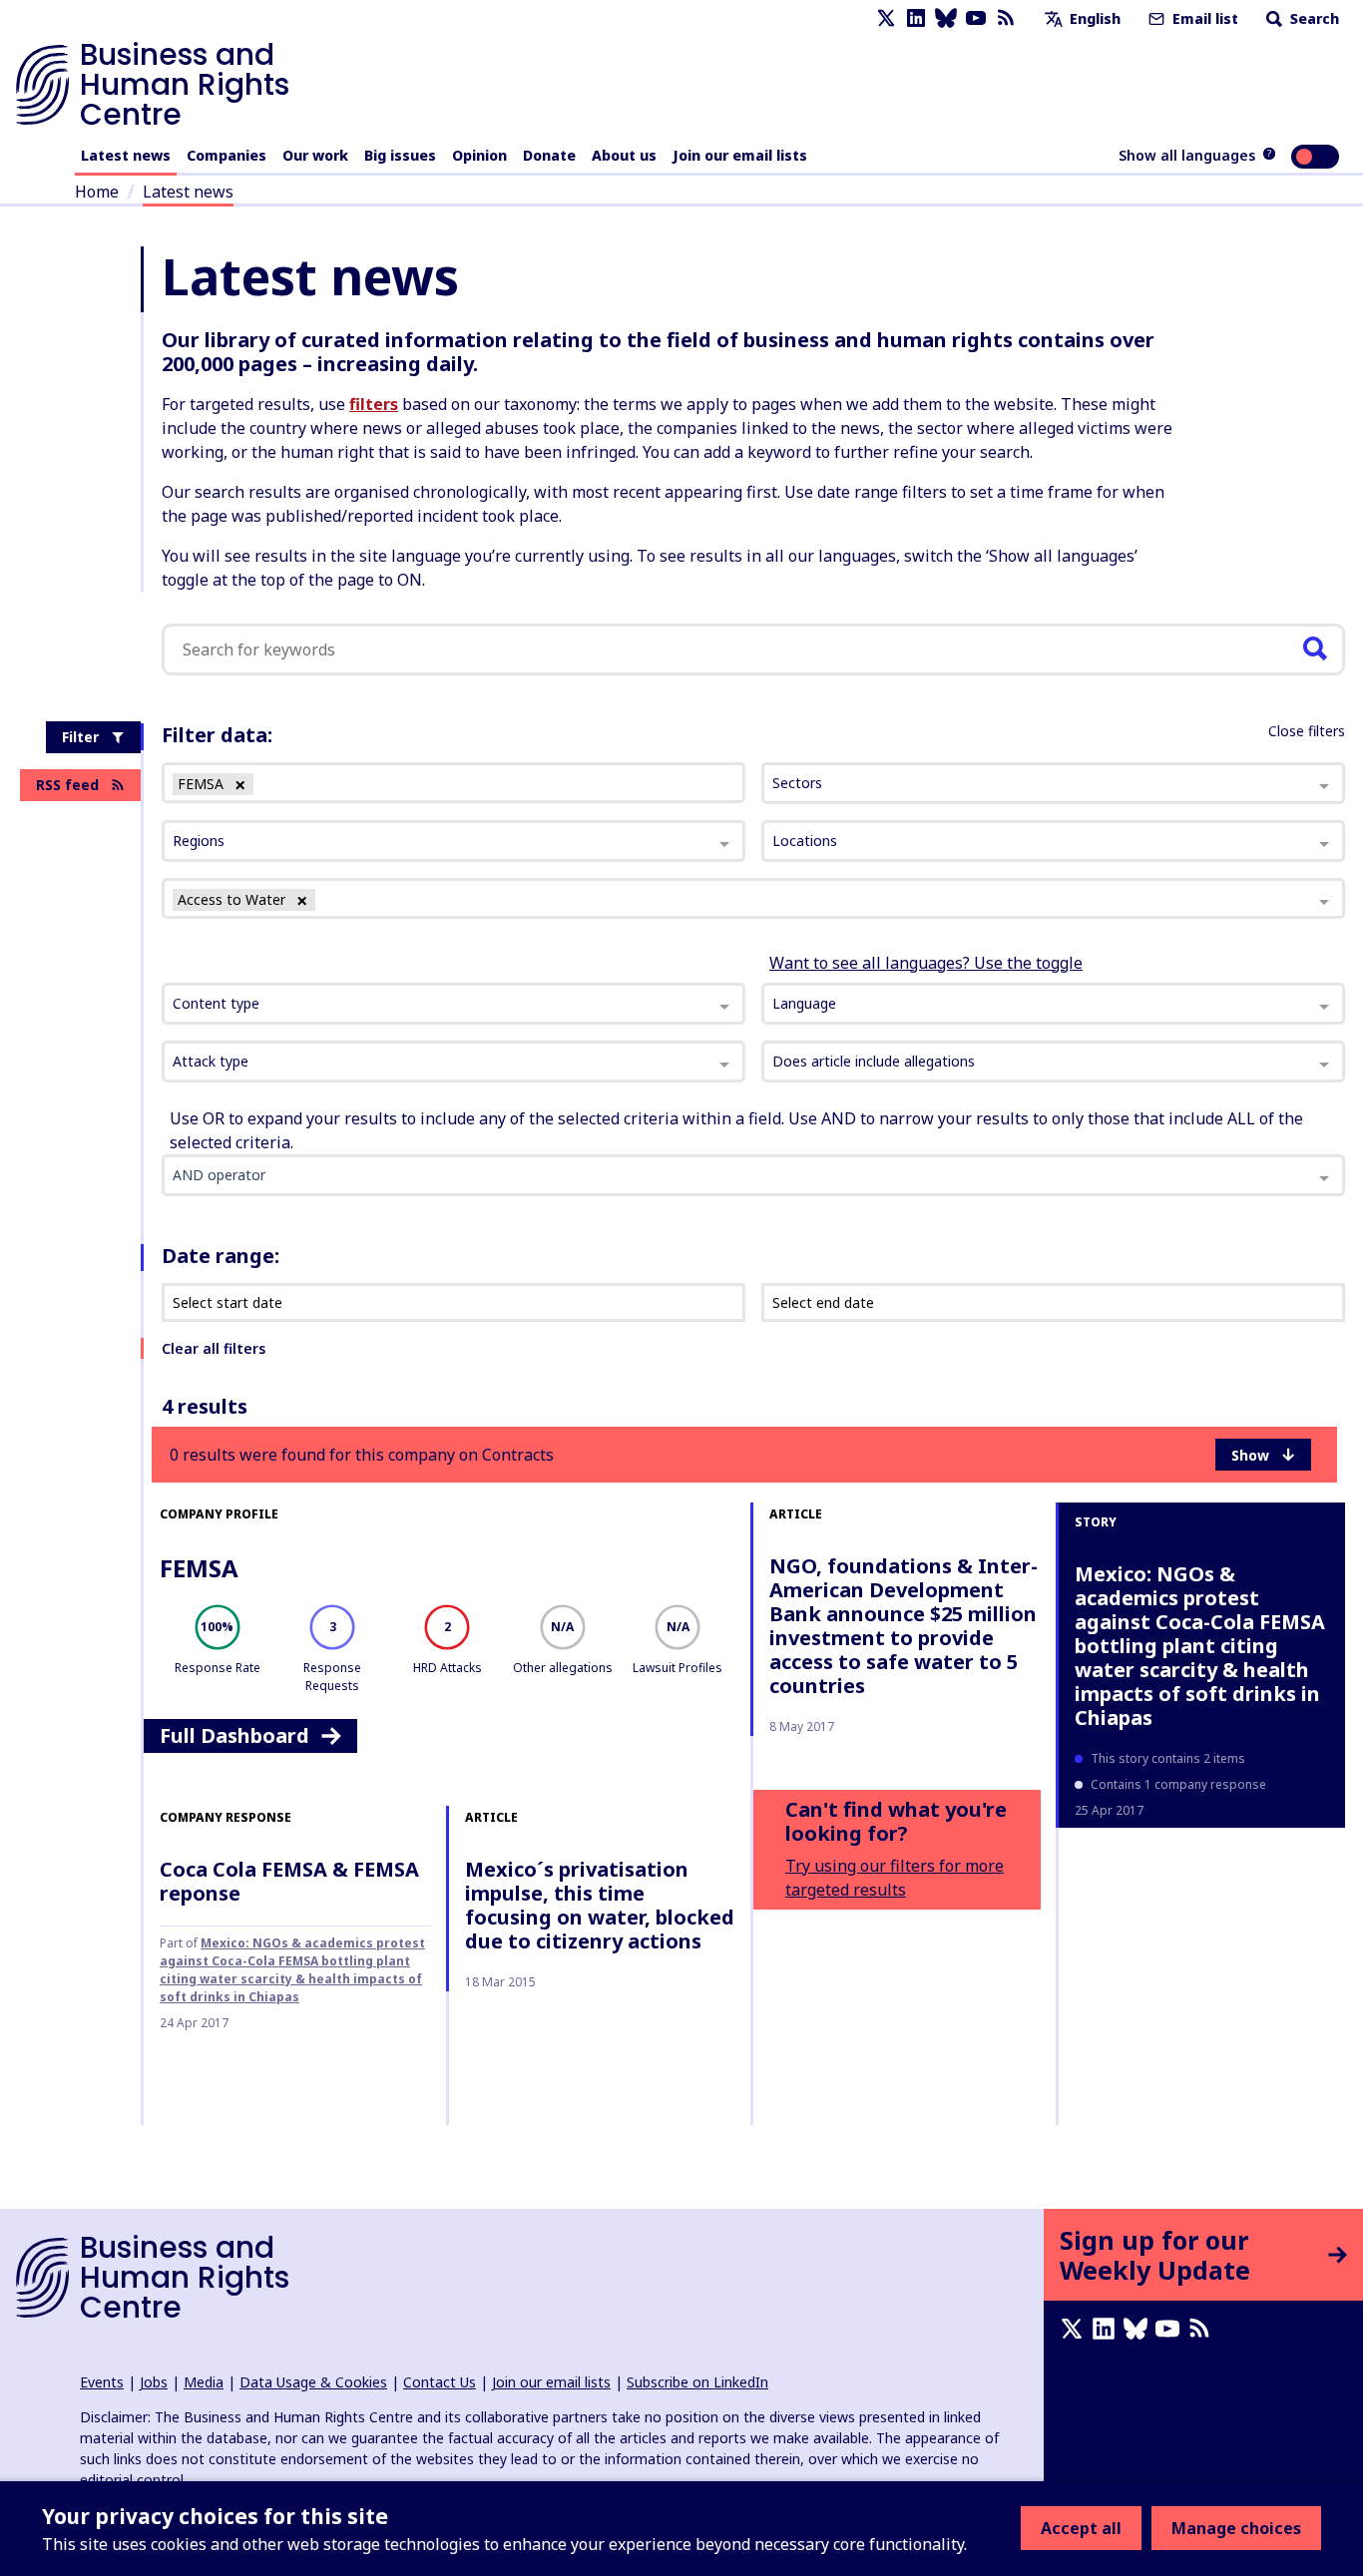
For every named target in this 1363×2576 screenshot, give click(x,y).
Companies (227, 155)
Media (204, 2382)
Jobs (154, 2382)
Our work (315, 155)
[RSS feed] (1006, 18)
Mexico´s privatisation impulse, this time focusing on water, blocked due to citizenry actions (600, 1905)
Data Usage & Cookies (313, 2382)
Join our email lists (740, 155)
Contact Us (440, 2382)
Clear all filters (214, 1348)
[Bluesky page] (946, 18)
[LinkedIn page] (916, 18)
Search (1313, 18)
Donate (549, 155)
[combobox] (454, 1004)
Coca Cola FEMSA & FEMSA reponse (289, 1881)
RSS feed (67, 785)
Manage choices (1236, 2528)
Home (97, 192)
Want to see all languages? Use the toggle (926, 963)
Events (102, 2382)
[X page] (886, 18)
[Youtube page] (976, 18)
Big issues (400, 155)
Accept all (1081, 2528)
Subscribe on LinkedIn (697, 2382)
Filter (80, 737)
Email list (1203, 18)
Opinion (479, 155)
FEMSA (199, 1568)
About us (624, 155)
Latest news (126, 155)
